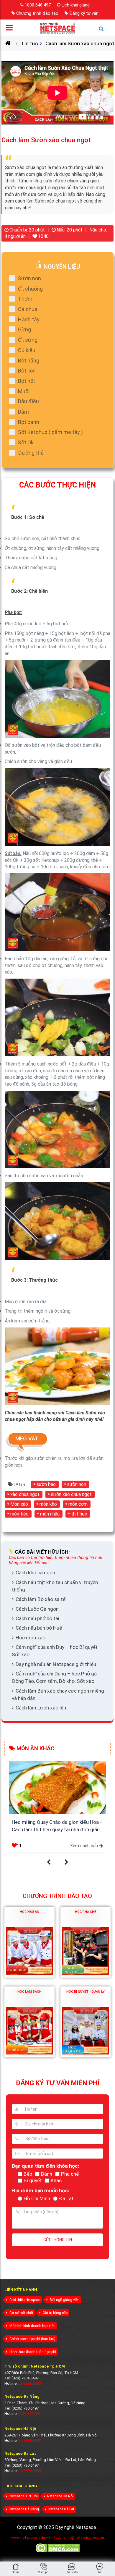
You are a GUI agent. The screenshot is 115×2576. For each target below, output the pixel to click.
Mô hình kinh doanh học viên (32, 2326)
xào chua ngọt (25, 1494)
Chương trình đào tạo (37, 13)
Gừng (24, 330)
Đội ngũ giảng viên (65, 2300)
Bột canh (29, 422)
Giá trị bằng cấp (55, 2313)
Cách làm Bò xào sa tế (41, 1599)
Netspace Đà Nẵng (24, 2509)
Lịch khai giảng (76, 5)
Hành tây (29, 319)
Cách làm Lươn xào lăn (41, 1708)
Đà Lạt (66, 2198)
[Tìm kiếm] (104, 31)
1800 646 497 (38, 5)
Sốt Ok (26, 442)
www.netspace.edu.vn (30, 2537)
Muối (24, 391)
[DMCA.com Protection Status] (58, 2552)
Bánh (47, 2174)
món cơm (78, 1504)
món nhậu (50, 1514)
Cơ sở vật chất (21, 2313)
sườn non (77, 1484)
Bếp (28, 2174)
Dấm (23, 412)
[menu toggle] (11, 29)
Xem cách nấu (84, 1846)
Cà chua (28, 309)
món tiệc (19, 1514)
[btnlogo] (57, 28)
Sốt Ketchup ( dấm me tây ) (50, 432)
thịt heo (79, 1514)
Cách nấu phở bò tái (37, 1618)
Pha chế (70, 2174)
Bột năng (29, 361)
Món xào (19, 1504)
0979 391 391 (29, 2414)
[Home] (10, 43)
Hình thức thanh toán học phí (33, 2352)
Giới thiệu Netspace (25, 2300)
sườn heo (46, 1484)
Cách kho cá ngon (35, 1573)
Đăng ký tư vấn (84, 13)
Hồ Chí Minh (37, 2198)
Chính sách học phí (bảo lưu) (32, 2339)
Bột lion (27, 371)
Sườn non (29, 278)
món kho (48, 1504)
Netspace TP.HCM (24, 2496)
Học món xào (31, 1638)
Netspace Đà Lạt (61, 2509)
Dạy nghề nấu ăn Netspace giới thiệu (56, 1664)
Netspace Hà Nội (60, 2496)
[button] (49, 1862)
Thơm (25, 299)
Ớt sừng (28, 340)
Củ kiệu (27, 350)
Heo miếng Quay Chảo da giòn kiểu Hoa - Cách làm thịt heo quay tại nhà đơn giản (57, 1826)
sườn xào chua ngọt (71, 1494)
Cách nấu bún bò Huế (39, 1628)
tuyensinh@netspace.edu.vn (79, 2537)
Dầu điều (28, 401)
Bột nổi (26, 381)
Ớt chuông (30, 289)
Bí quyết (33, 2180)
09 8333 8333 (29, 2383)
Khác (56, 2180)
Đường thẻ (31, 453)
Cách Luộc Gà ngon (37, 1609)
